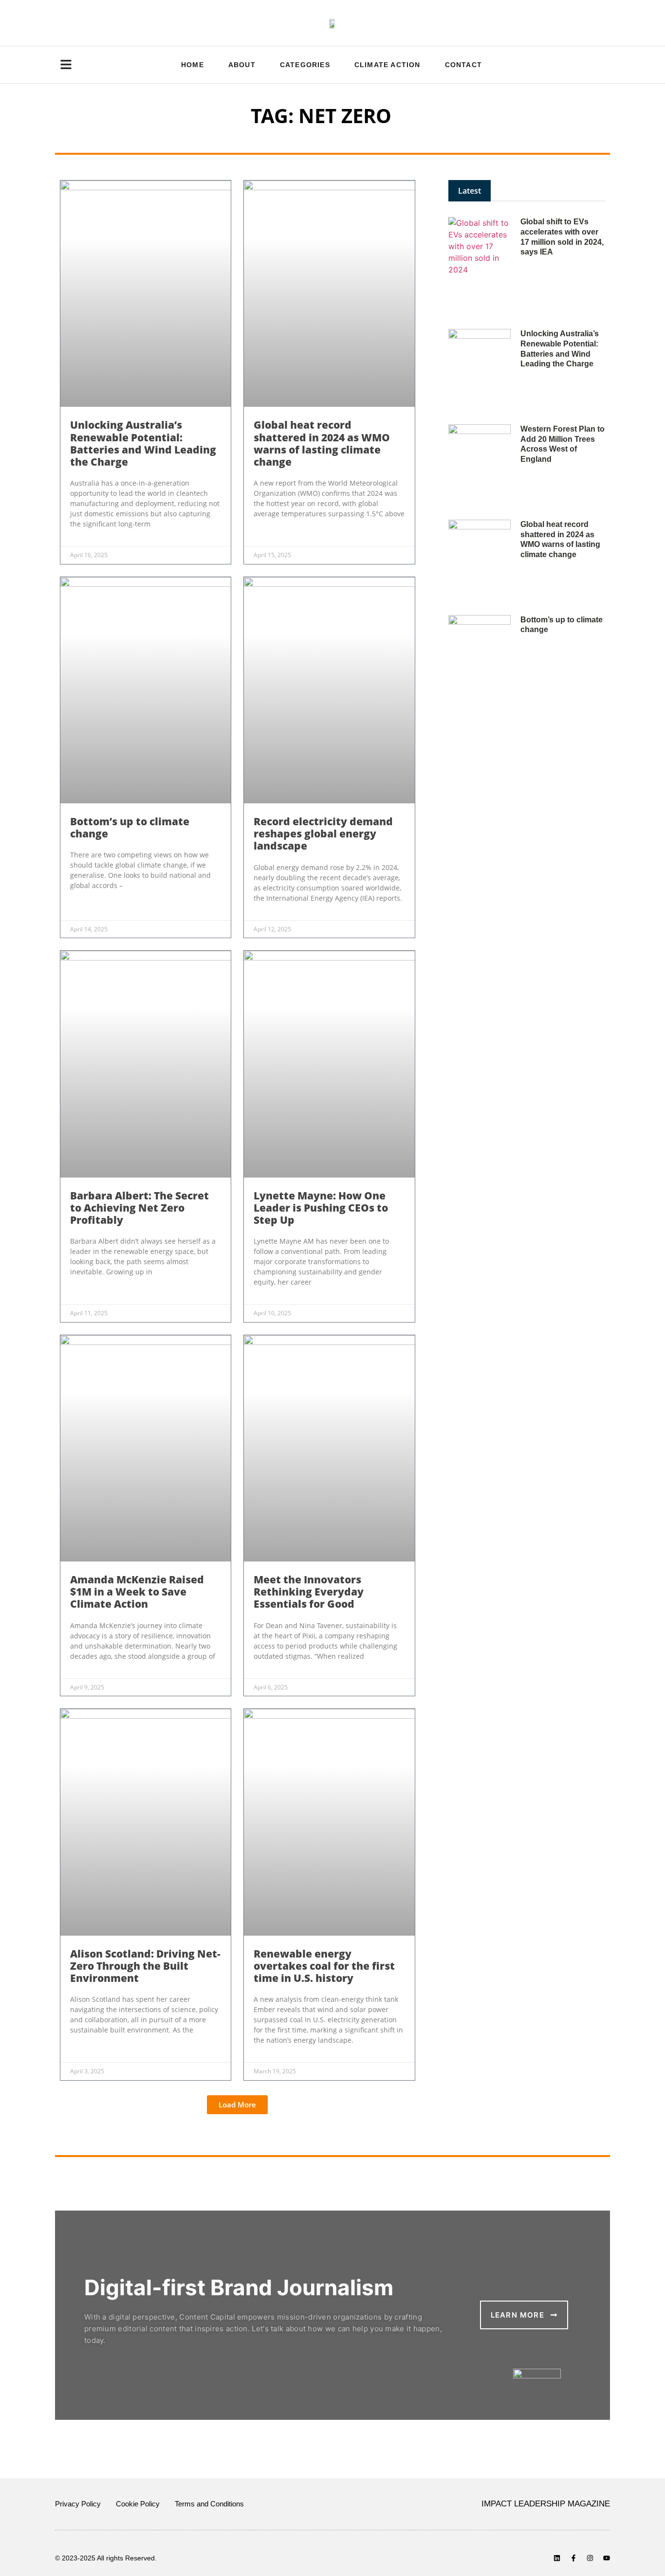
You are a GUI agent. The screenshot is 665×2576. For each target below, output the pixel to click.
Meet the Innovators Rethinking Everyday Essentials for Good (309, 1592)
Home (193, 65)
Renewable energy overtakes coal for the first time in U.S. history (324, 1966)
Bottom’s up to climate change (130, 827)
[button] (237, 2105)
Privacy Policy (78, 2504)
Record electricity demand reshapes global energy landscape (323, 834)
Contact (463, 65)
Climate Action (388, 65)
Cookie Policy (138, 2504)
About (242, 65)
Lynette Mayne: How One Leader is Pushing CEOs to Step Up (321, 1208)
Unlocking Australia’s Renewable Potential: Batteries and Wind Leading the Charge (143, 443)
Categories (305, 65)
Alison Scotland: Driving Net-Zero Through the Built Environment (145, 1966)
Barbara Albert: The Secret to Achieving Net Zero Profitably (139, 1208)
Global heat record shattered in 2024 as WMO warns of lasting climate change (322, 443)
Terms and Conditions (209, 2504)
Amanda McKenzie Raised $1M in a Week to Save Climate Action (137, 1592)
